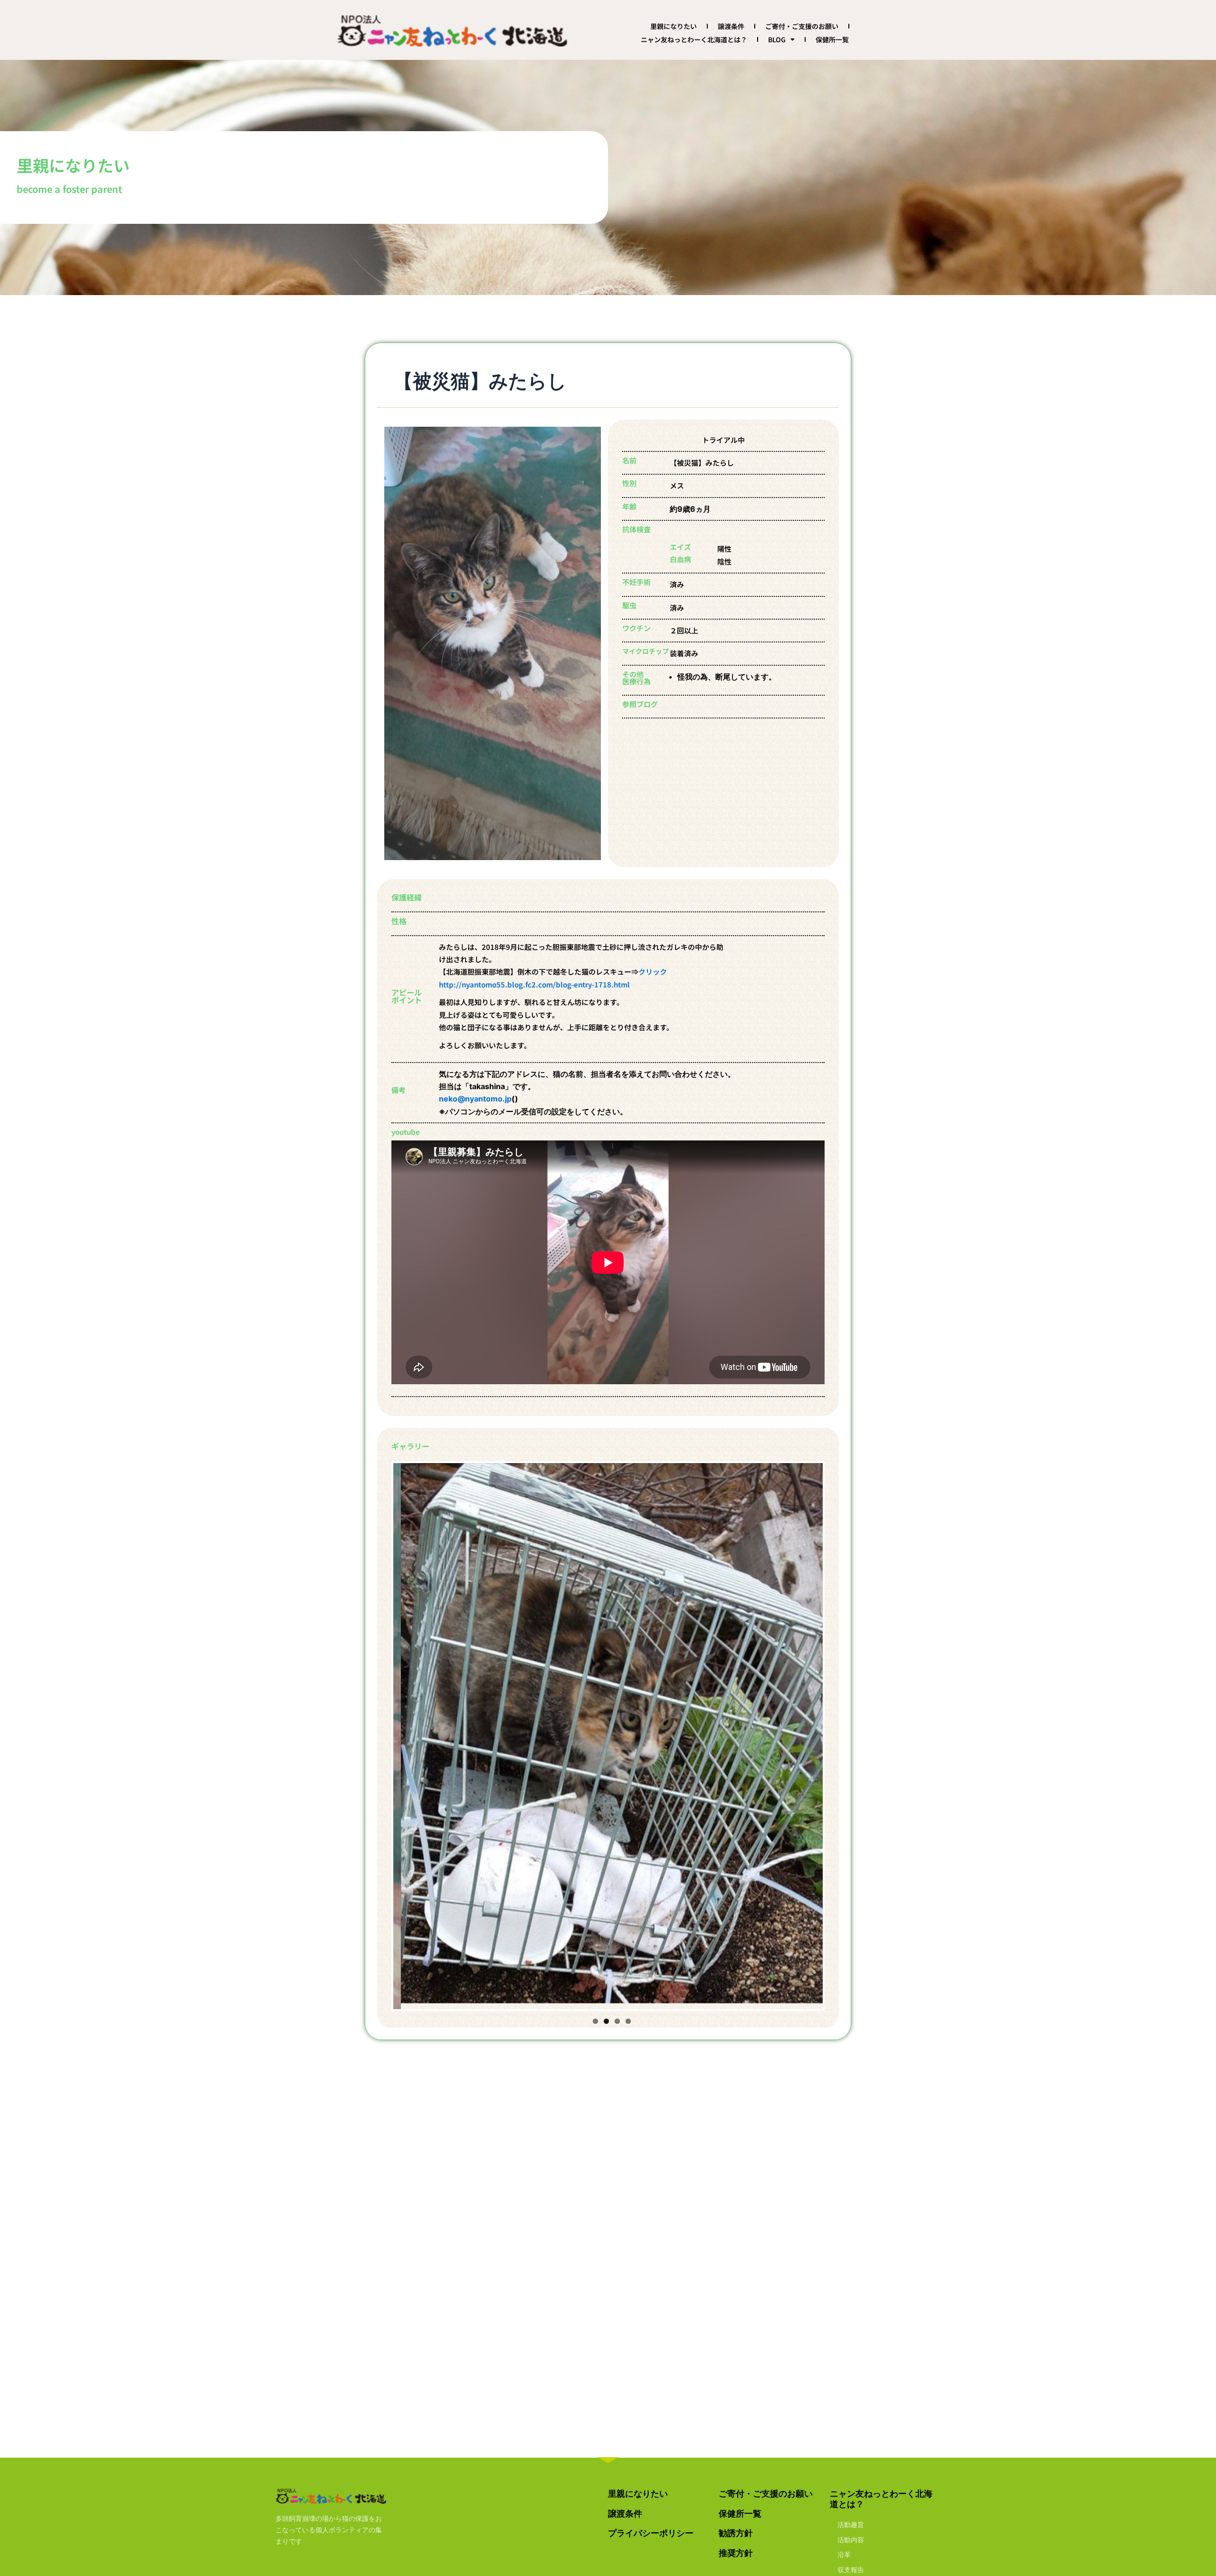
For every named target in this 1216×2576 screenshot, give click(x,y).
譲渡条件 (731, 26)
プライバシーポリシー (651, 2533)
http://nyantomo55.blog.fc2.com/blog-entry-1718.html (534, 984)
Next (837, 1733)
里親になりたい (674, 26)
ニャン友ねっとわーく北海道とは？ (694, 39)
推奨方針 (736, 2553)
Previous (379, 1733)
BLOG (777, 39)
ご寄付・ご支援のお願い (802, 26)
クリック (653, 972)
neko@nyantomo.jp (475, 1099)
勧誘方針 (736, 2533)
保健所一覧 (832, 39)
